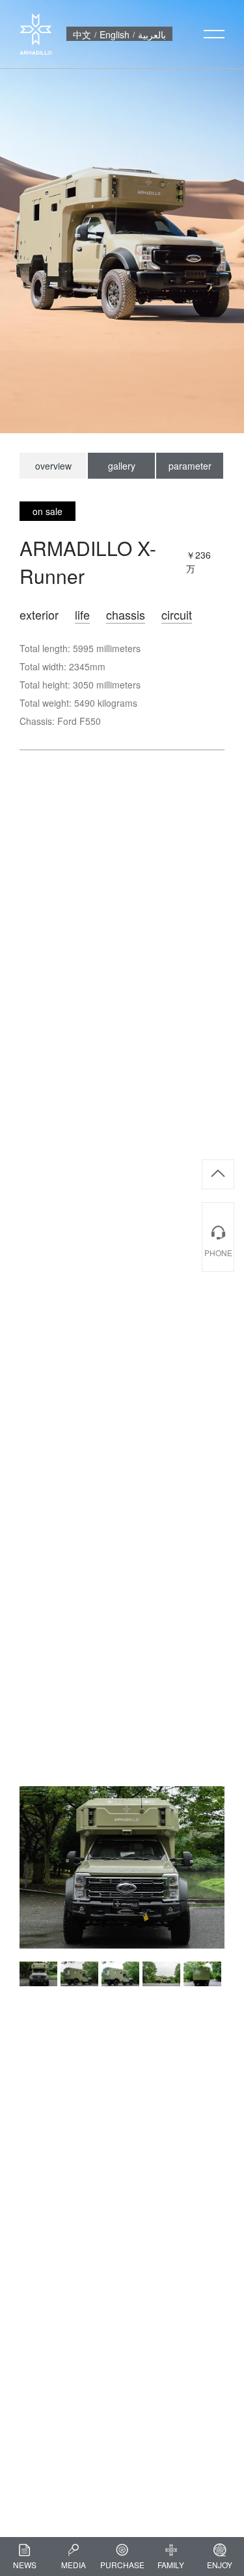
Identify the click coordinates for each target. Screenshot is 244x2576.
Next (234, 1974)
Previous (10, 1974)
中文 (82, 34)
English (115, 34)
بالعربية (152, 34)
